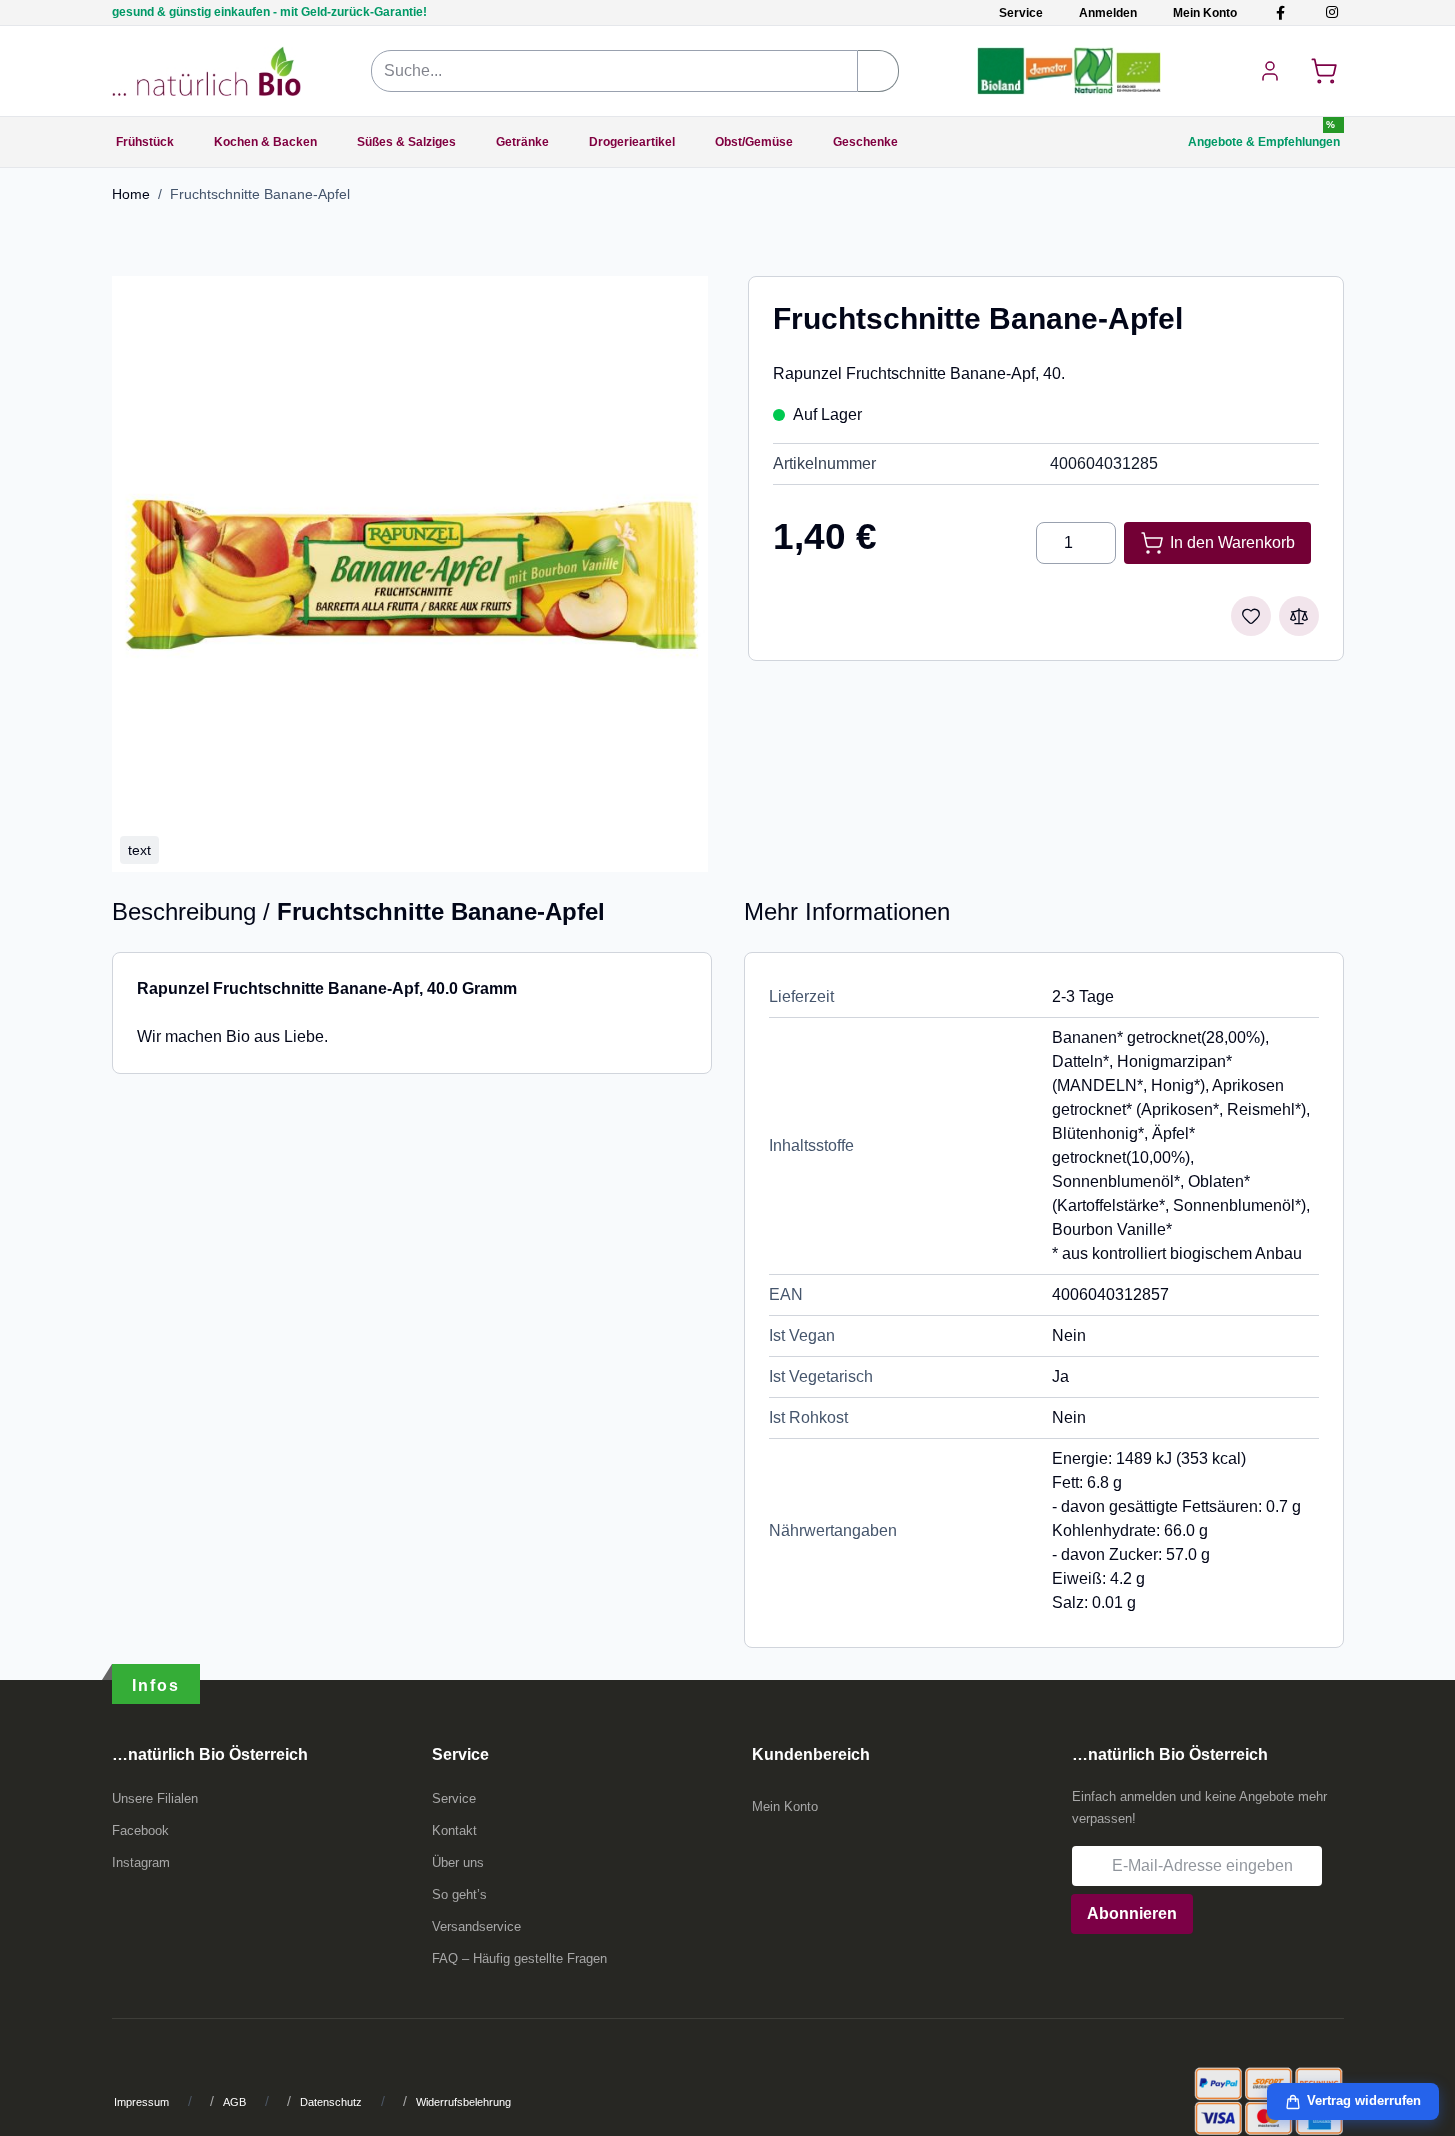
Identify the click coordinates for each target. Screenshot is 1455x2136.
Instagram (141, 1862)
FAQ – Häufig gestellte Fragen (519, 1958)
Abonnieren (1132, 1913)
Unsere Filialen (155, 1798)
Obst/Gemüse (754, 142)
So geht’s (459, 1894)
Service (1021, 13)
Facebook (140, 1830)
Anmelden (1108, 13)
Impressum (141, 2102)
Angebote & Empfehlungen (1264, 142)
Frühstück (145, 142)
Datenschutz (331, 2102)
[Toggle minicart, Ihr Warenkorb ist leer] (1324, 71)
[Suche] (878, 71)
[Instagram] (1331, 12)
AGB (234, 2102)
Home (131, 194)
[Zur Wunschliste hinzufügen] (1251, 616)
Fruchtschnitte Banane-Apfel (260, 194)
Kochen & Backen (265, 142)
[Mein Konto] (1270, 71)
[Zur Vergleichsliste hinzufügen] (1299, 616)
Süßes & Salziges (406, 142)
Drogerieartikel (632, 142)
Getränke (522, 142)
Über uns (458, 1862)
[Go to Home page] (206, 71)
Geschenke (865, 142)
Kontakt (454, 1830)
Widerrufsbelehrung (463, 2102)
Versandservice (476, 1926)
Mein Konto (1205, 13)
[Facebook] (1280, 12)
